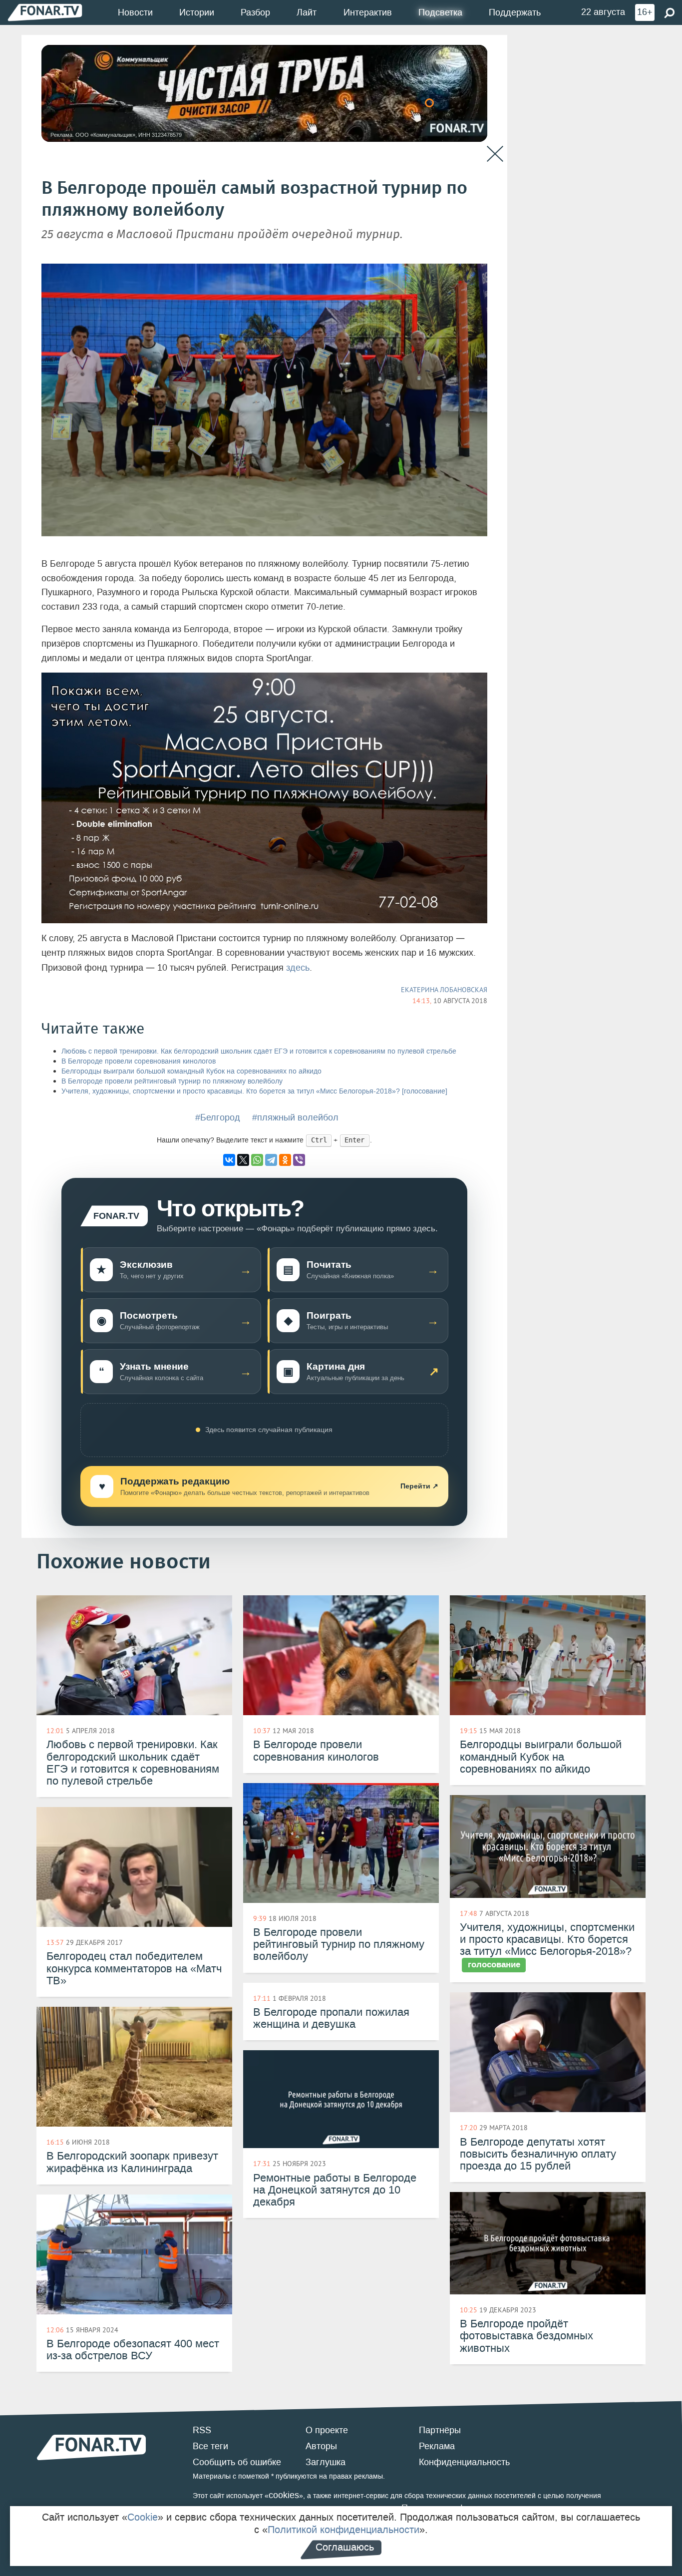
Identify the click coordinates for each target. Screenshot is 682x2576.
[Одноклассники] (285, 1160)
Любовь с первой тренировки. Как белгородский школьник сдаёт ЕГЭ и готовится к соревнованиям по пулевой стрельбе (259, 1051)
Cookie (143, 2517)
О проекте (327, 2430)
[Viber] (299, 1160)
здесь (298, 968)
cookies (284, 2495)
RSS (202, 2430)
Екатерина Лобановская (444, 990)
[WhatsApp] (257, 1160)
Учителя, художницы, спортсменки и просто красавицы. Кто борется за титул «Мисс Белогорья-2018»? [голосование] (254, 1091)
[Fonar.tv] (45, 12)
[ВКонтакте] (229, 1160)
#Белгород (218, 1117)
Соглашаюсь (345, 2547)
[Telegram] (271, 1160)
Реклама (437, 2446)
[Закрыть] (495, 154)
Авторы (321, 2446)
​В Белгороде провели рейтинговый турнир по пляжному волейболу (172, 1081)
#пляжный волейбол (295, 1117)
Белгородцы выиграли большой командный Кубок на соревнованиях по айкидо (191, 1071)
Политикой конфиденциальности (343, 2530)
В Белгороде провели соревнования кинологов (139, 1061)
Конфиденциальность (464, 2462)
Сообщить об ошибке (237, 2462)
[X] (243, 1160)
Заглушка (326, 2462)
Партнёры (440, 2430)
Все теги (210, 2446)
